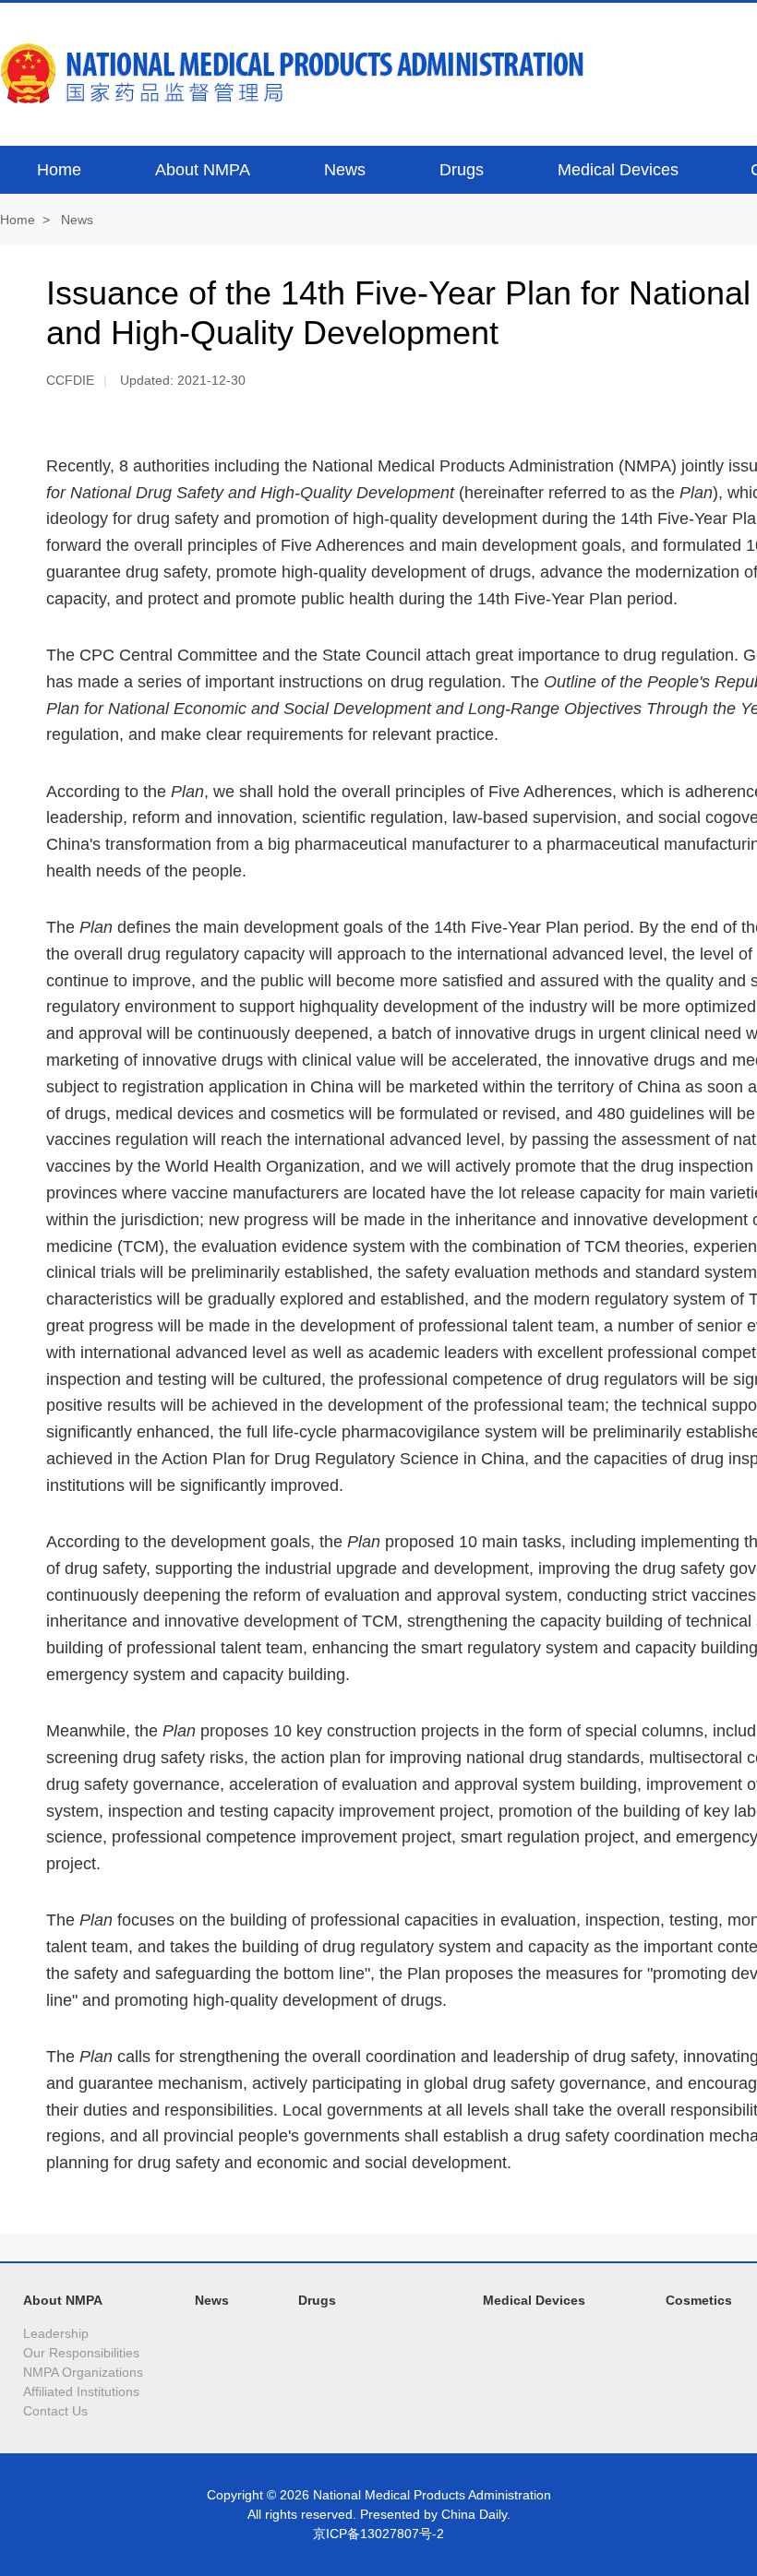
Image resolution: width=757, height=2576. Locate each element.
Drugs (317, 2300)
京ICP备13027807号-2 (378, 2534)
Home (18, 220)
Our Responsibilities (81, 2353)
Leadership (56, 2333)
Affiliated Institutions (81, 2391)
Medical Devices (534, 2300)
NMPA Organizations (83, 2372)
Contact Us (55, 2411)
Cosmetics (699, 2300)
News (77, 220)
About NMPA (63, 2300)
